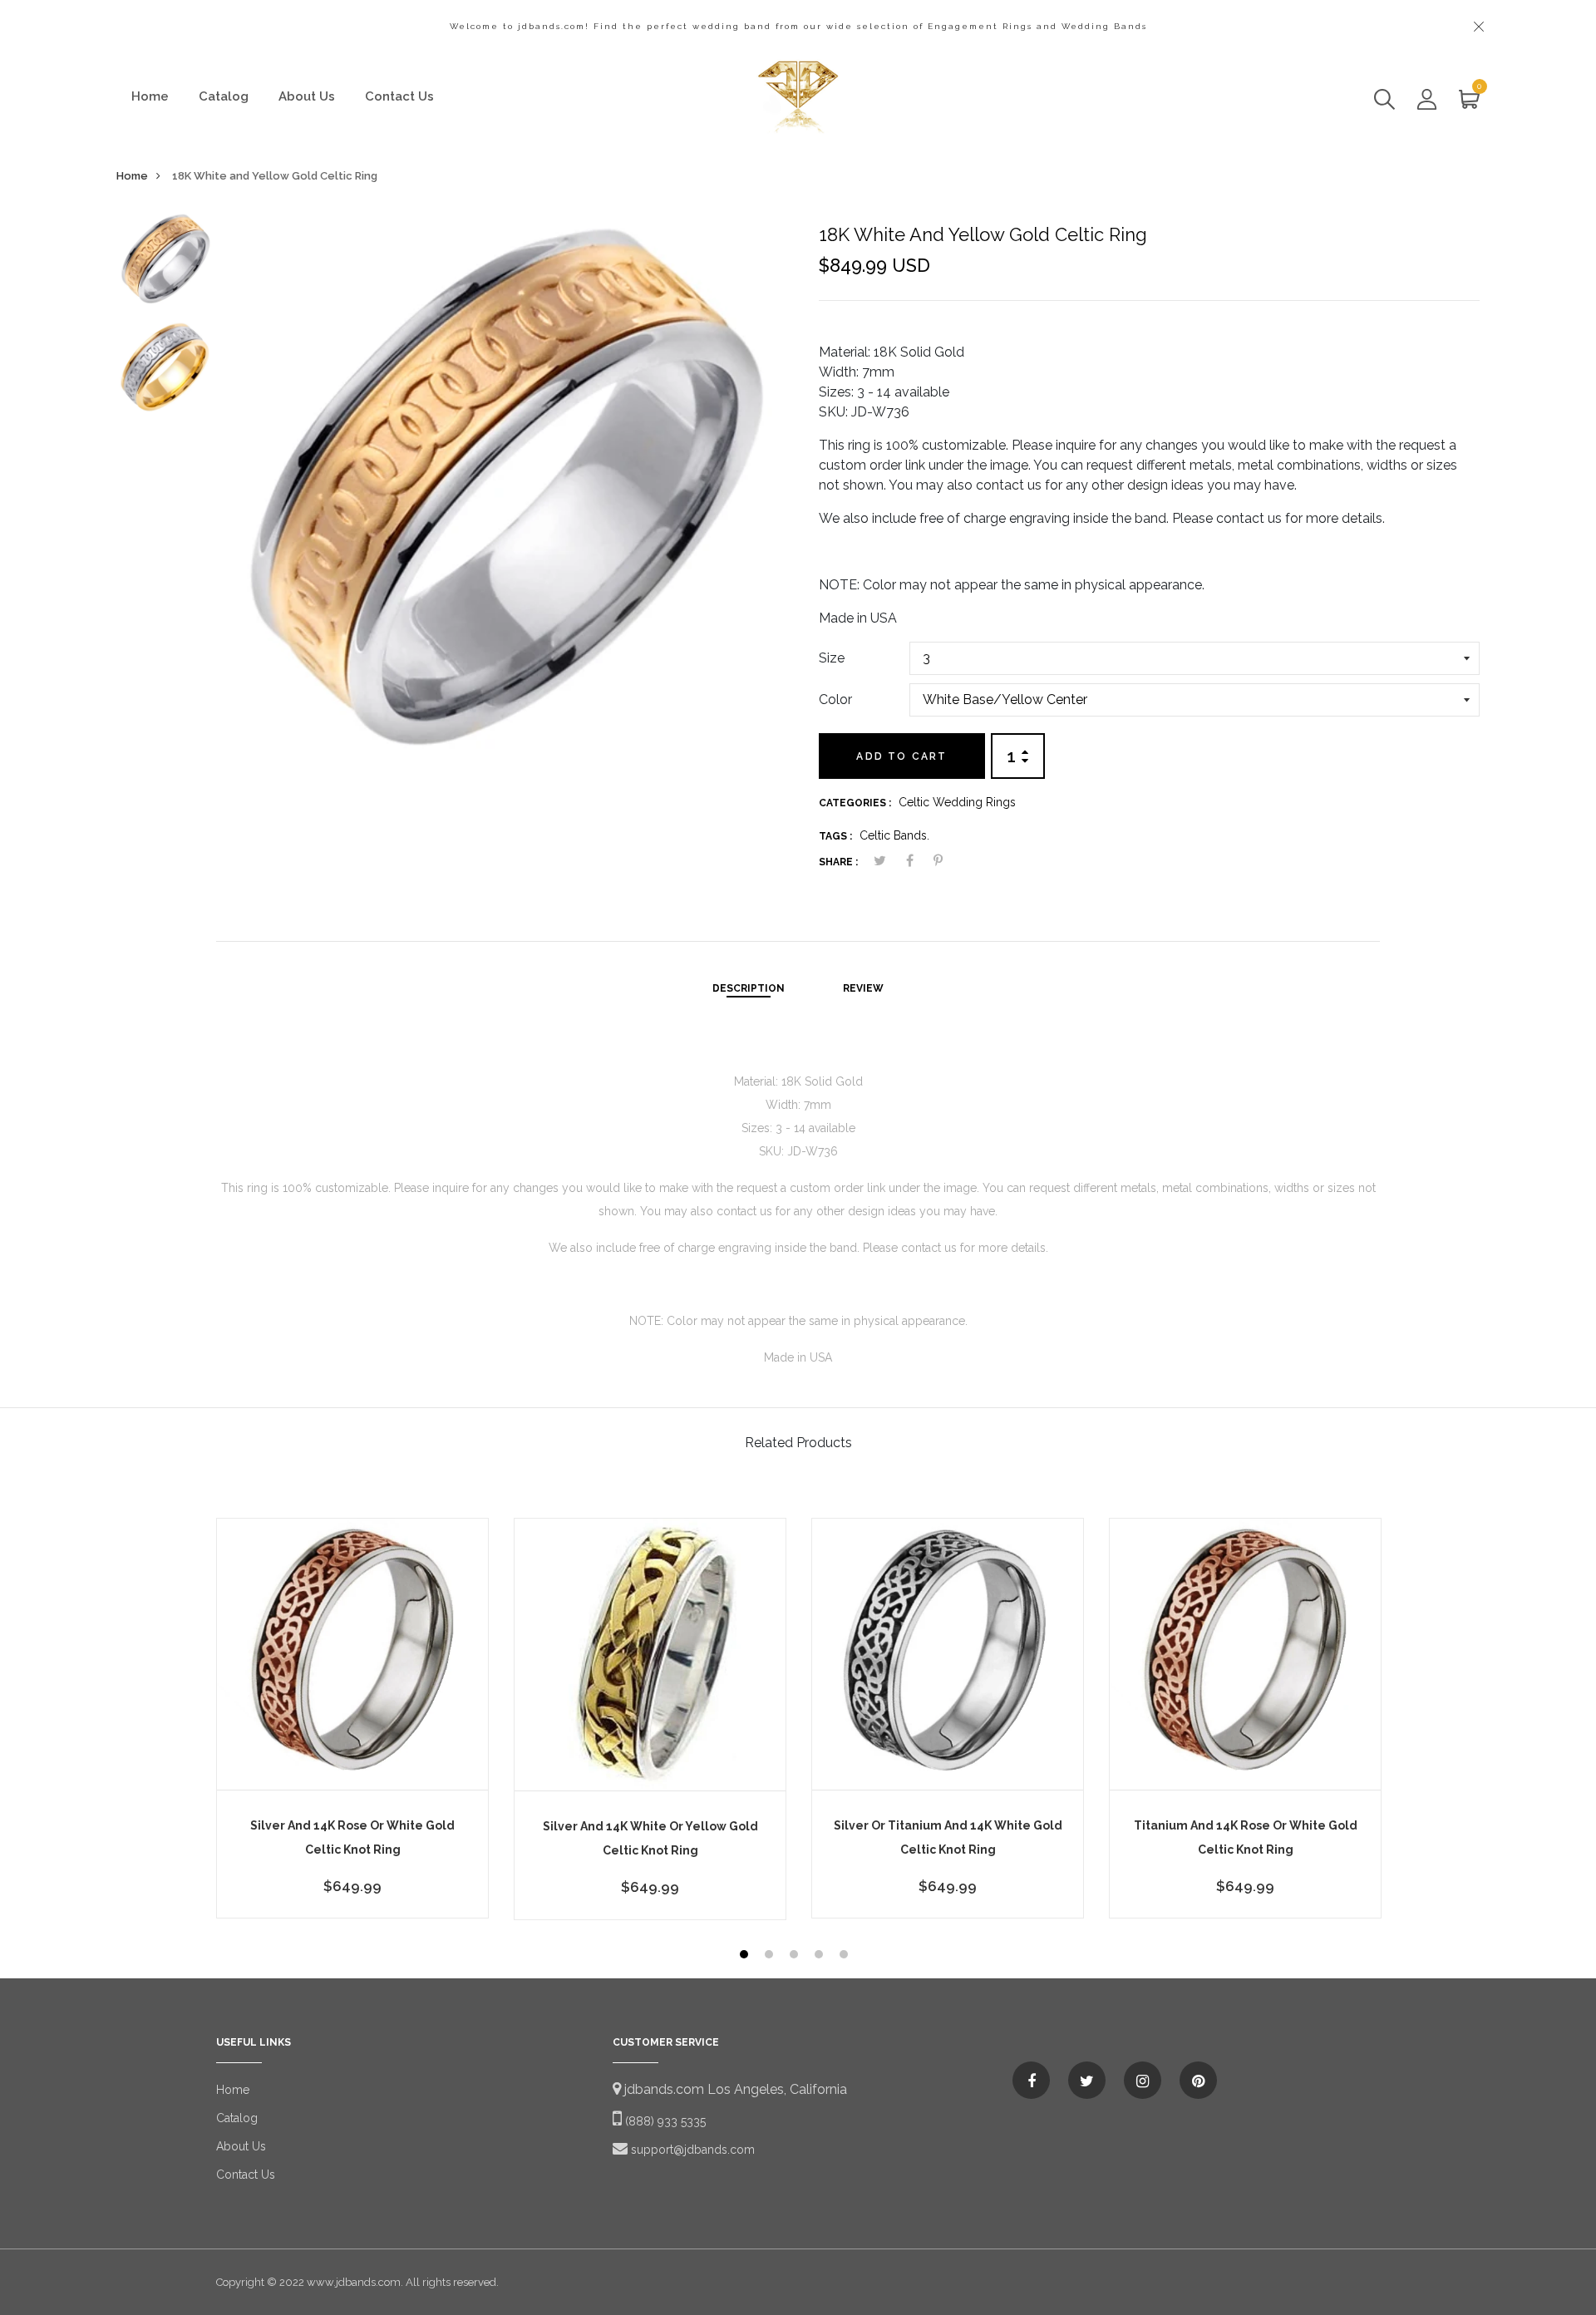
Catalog (224, 96)
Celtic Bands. (894, 835)
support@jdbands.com (691, 2150)
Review (863, 988)
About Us (307, 96)
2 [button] (771, 1956)
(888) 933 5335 (664, 2121)
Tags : (835, 836)
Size (832, 658)
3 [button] (796, 1956)
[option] (165, 265)
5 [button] (846, 1956)
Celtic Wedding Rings (957, 802)
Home (150, 96)
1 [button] (746, 1956)
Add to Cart (901, 756)
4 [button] (821, 1956)
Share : (838, 862)
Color (835, 699)
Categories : (855, 803)
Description (749, 988)
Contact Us (399, 96)
